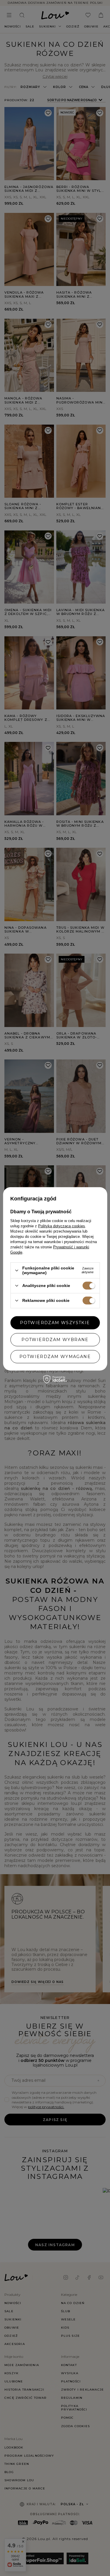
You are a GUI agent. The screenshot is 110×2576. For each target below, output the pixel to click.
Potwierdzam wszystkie (55, 1323)
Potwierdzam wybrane (55, 1340)
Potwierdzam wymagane (55, 1357)
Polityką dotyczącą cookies (62, 1226)
